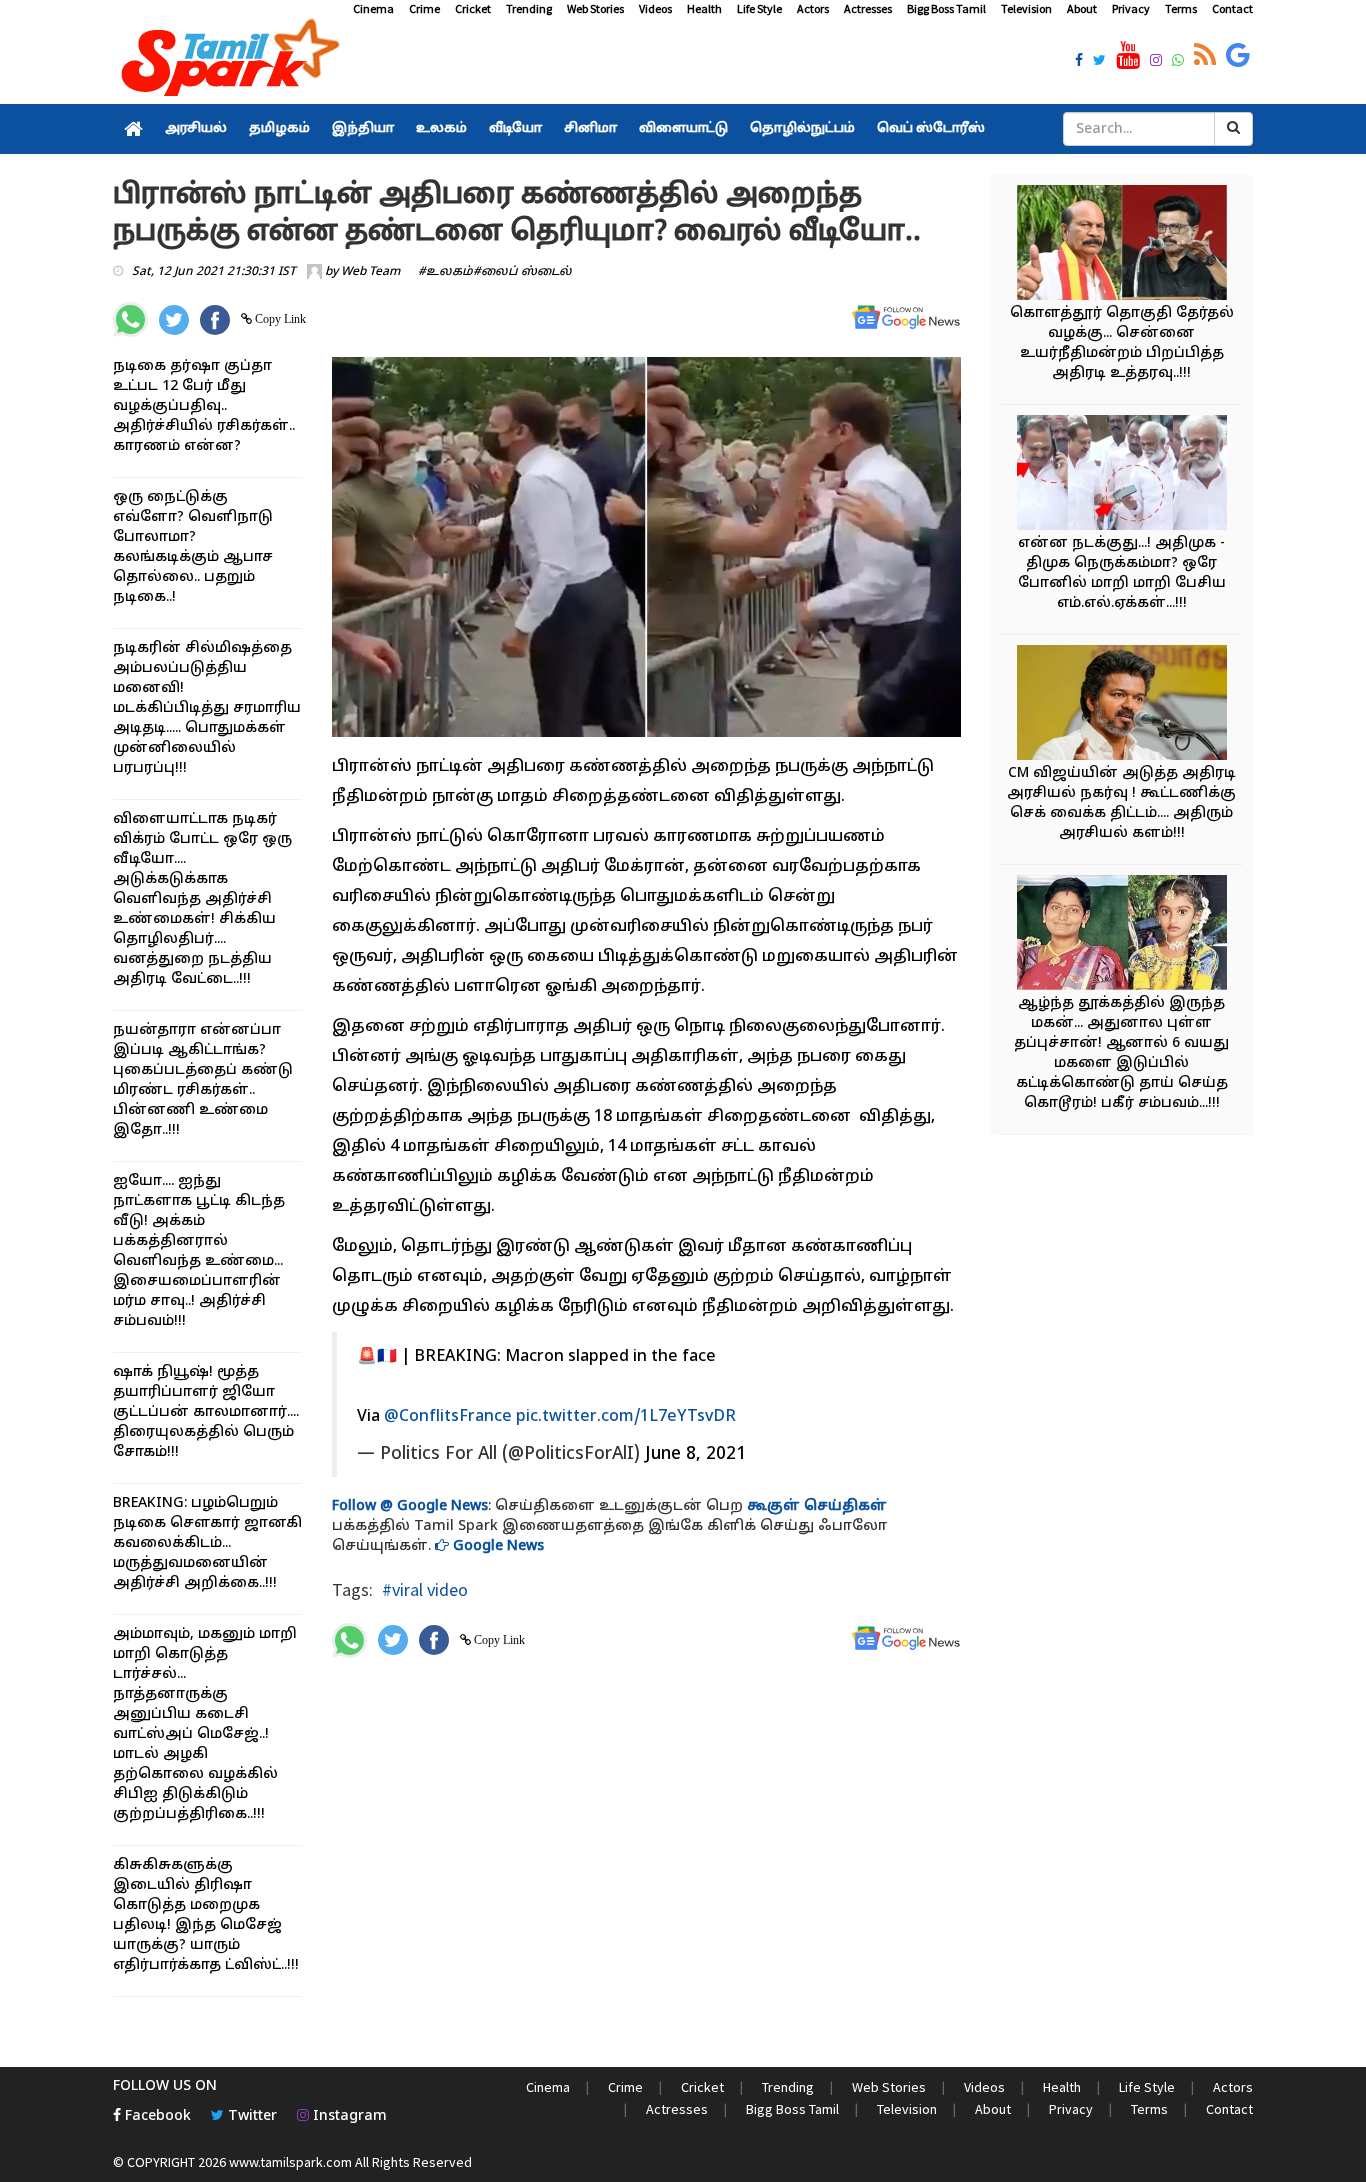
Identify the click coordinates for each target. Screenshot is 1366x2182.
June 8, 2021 (695, 1454)
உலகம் (441, 129)
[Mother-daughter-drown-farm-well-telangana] (1122, 935)
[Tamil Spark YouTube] (1128, 56)
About (1082, 8)
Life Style (759, 8)
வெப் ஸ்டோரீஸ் (931, 129)
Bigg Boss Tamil (946, 8)
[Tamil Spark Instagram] (1156, 62)
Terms (1181, 8)
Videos (655, 8)
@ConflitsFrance (448, 1417)
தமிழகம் (279, 129)
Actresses (868, 8)
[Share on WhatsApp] (130, 319)
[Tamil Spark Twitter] (1099, 62)
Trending (529, 8)
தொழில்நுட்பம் (802, 129)
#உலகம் (445, 272)
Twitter (250, 2116)
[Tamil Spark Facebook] (1079, 62)
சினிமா (590, 129)
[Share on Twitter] (174, 320)
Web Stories (595, 8)
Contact (1232, 8)
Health (704, 8)
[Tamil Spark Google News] (1238, 56)
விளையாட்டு (683, 129)
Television (1026, 8)
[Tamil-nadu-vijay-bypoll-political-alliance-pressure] (1122, 705)
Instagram (348, 2116)
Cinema (373, 8)
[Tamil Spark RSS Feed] (1205, 56)
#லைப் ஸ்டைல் (522, 272)
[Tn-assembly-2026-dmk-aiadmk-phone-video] (1122, 475)
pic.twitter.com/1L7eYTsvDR (626, 1417)
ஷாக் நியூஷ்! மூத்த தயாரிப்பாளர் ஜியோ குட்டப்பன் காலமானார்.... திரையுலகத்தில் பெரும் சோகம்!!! (206, 1412)
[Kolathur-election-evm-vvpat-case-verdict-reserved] (1122, 245)
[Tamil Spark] (227, 61)
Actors (813, 8)
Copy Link (279, 319)
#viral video (425, 1589)
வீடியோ (515, 129)
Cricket (473, 8)
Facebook (156, 2116)
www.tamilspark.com (290, 2162)
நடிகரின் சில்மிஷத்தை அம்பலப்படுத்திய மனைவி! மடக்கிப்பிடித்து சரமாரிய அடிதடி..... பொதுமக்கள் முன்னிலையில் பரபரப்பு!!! (207, 708)
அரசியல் (196, 129)
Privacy (1131, 8)
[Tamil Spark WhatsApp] (1178, 62)
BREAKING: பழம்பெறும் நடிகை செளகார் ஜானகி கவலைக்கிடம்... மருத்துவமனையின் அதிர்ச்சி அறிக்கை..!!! (207, 1543)
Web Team (370, 272)
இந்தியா (363, 129)
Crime (424, 8)
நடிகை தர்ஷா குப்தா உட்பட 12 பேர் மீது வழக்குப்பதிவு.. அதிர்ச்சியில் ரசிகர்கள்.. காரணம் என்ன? (204, 406)
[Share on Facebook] (215, 320)
